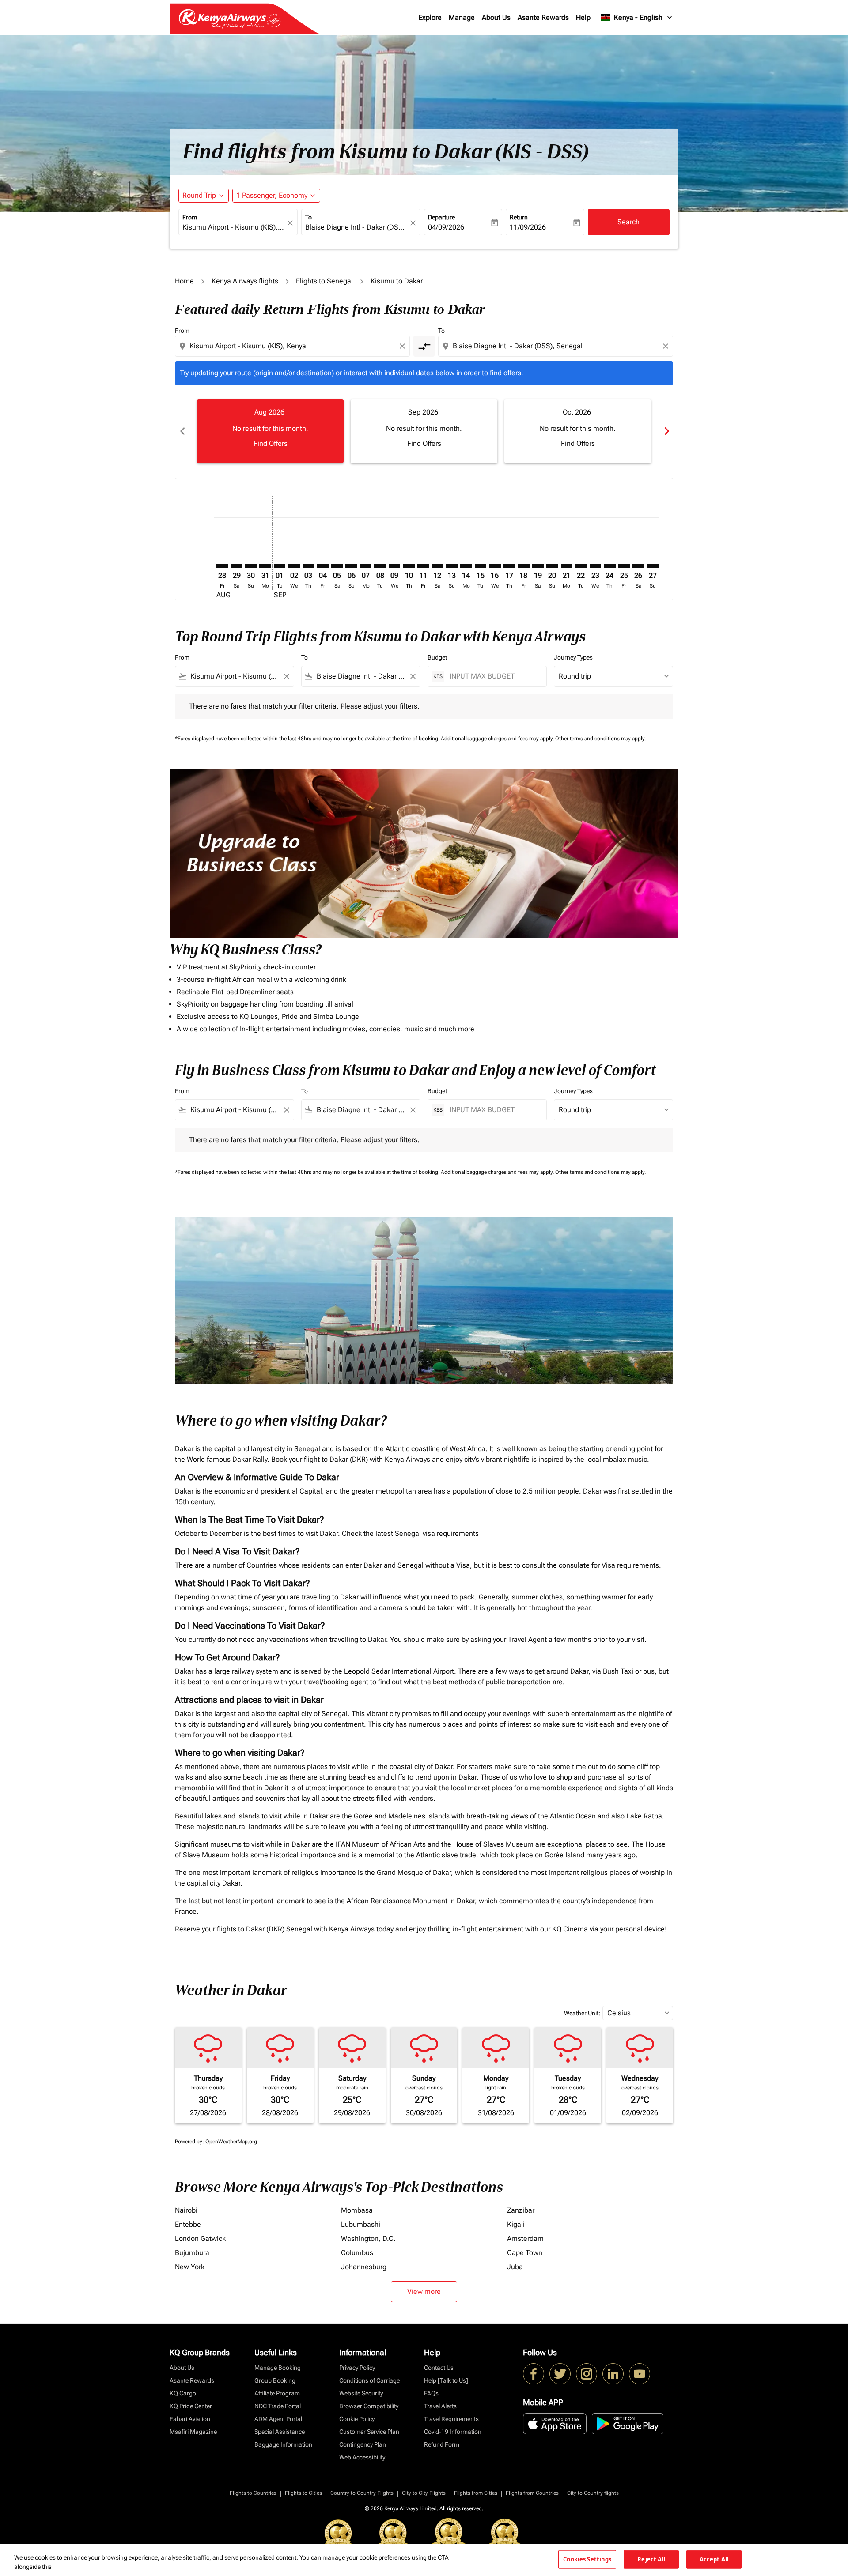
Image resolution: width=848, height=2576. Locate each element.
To (309, 217)
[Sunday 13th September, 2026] (452, 566)
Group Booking (275, 2380)
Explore (430, 17)
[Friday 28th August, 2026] (222, 566)
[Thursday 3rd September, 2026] (308, 566)
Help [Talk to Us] (446, 2380)
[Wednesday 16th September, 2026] (495, 566)
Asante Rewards (543, 17)
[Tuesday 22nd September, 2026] (581, 566)
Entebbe (188, 2224)
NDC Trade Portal (278, 2406)
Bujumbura (192, 2253)
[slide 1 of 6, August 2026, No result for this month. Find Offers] (270, 431)
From (190, 217)
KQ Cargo (183, 2393)
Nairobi (186, 2210)
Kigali (516, 2224)
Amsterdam (525, 2238)
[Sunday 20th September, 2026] (552, 566)
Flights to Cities (303, 2493)
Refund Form (442, 2444)
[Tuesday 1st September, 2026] (280, 566)
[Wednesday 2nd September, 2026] (294, 566)
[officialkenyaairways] (587, 2374)
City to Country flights (593, 2493)
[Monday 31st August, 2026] (265, 566)
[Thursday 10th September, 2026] (409, 566)
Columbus (357, 2253)
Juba (515, 2267)
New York (190, 2267)
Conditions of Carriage (369, 2380)
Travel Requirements (451, 2419)
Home (184, 281)
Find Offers (271, 443)
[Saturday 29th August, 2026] (236, 566)
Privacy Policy (357, 2368)
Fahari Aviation (190, 2419)
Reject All (651, 2559)
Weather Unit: (582, 2013)
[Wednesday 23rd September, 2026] (595, 566)
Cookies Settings (587, 2559)
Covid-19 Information (453, 2432)
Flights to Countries (253, 2493)
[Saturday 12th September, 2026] (437, 566)
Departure (441, 217)
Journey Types (573, 657)
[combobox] (234, 227)
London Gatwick (200, 2238)
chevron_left (182, 431)
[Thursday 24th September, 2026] (609, 566)
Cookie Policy (357, 2419)
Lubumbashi (361, 2224)
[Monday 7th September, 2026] (366, 566)
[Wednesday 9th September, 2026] (394, 566)
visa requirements (451, 1533)
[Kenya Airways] (534, 2374)
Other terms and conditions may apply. (600, 739)
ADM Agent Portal (278, 2419)
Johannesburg (364, 2267)
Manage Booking (278, 2368)
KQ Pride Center (191, 2406)
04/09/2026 (446, 227)
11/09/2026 (528, 227)
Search (628, 222)
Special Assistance (280, 2432)
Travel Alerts (440, 2406)
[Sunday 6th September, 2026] (351, 566)
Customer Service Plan (369, 2432)
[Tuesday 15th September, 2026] (481, 566)
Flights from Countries (532, 2493)
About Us (496, 17)
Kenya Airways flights (245, 281)
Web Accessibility (362, 2457)
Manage (462, 17)
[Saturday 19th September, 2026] (538, 566)
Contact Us (439, 2368)
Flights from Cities (476, 2493)
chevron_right (666, 431)
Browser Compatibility (369, 2406)
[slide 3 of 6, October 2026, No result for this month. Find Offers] (578, 431)
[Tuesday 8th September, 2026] (380, 566)
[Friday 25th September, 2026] (624, 566)
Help (583, 17)
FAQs (431, 2393)
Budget (437, 657)
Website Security (361, 2393)
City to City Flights (424, 2493)
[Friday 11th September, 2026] (423, 566)
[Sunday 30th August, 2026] (251, 566)
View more (424, 2291)
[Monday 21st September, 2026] (567, 566)
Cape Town (525, 2253)
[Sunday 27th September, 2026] (653, 566)
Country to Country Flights (362, 2493)
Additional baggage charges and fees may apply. (498, 739)
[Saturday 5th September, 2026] (337, 566)
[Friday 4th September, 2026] (322, 566)
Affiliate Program (277, 2393)
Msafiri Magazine (193, 2432)
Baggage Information (283, 2444)
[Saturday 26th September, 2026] (638, 566)
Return (519, 217)
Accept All (714, 2559)
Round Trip (199, 195)
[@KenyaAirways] (560, 2374)
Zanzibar (521, 2210)
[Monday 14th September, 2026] (466, 566)
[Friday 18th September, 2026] (523, 566)
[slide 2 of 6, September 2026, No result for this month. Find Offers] (424, 431)
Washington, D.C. (368, 2238)
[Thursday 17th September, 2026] (509, 566)
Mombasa (357, 2210)
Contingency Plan (363, 2444)
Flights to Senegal (324, 281)
